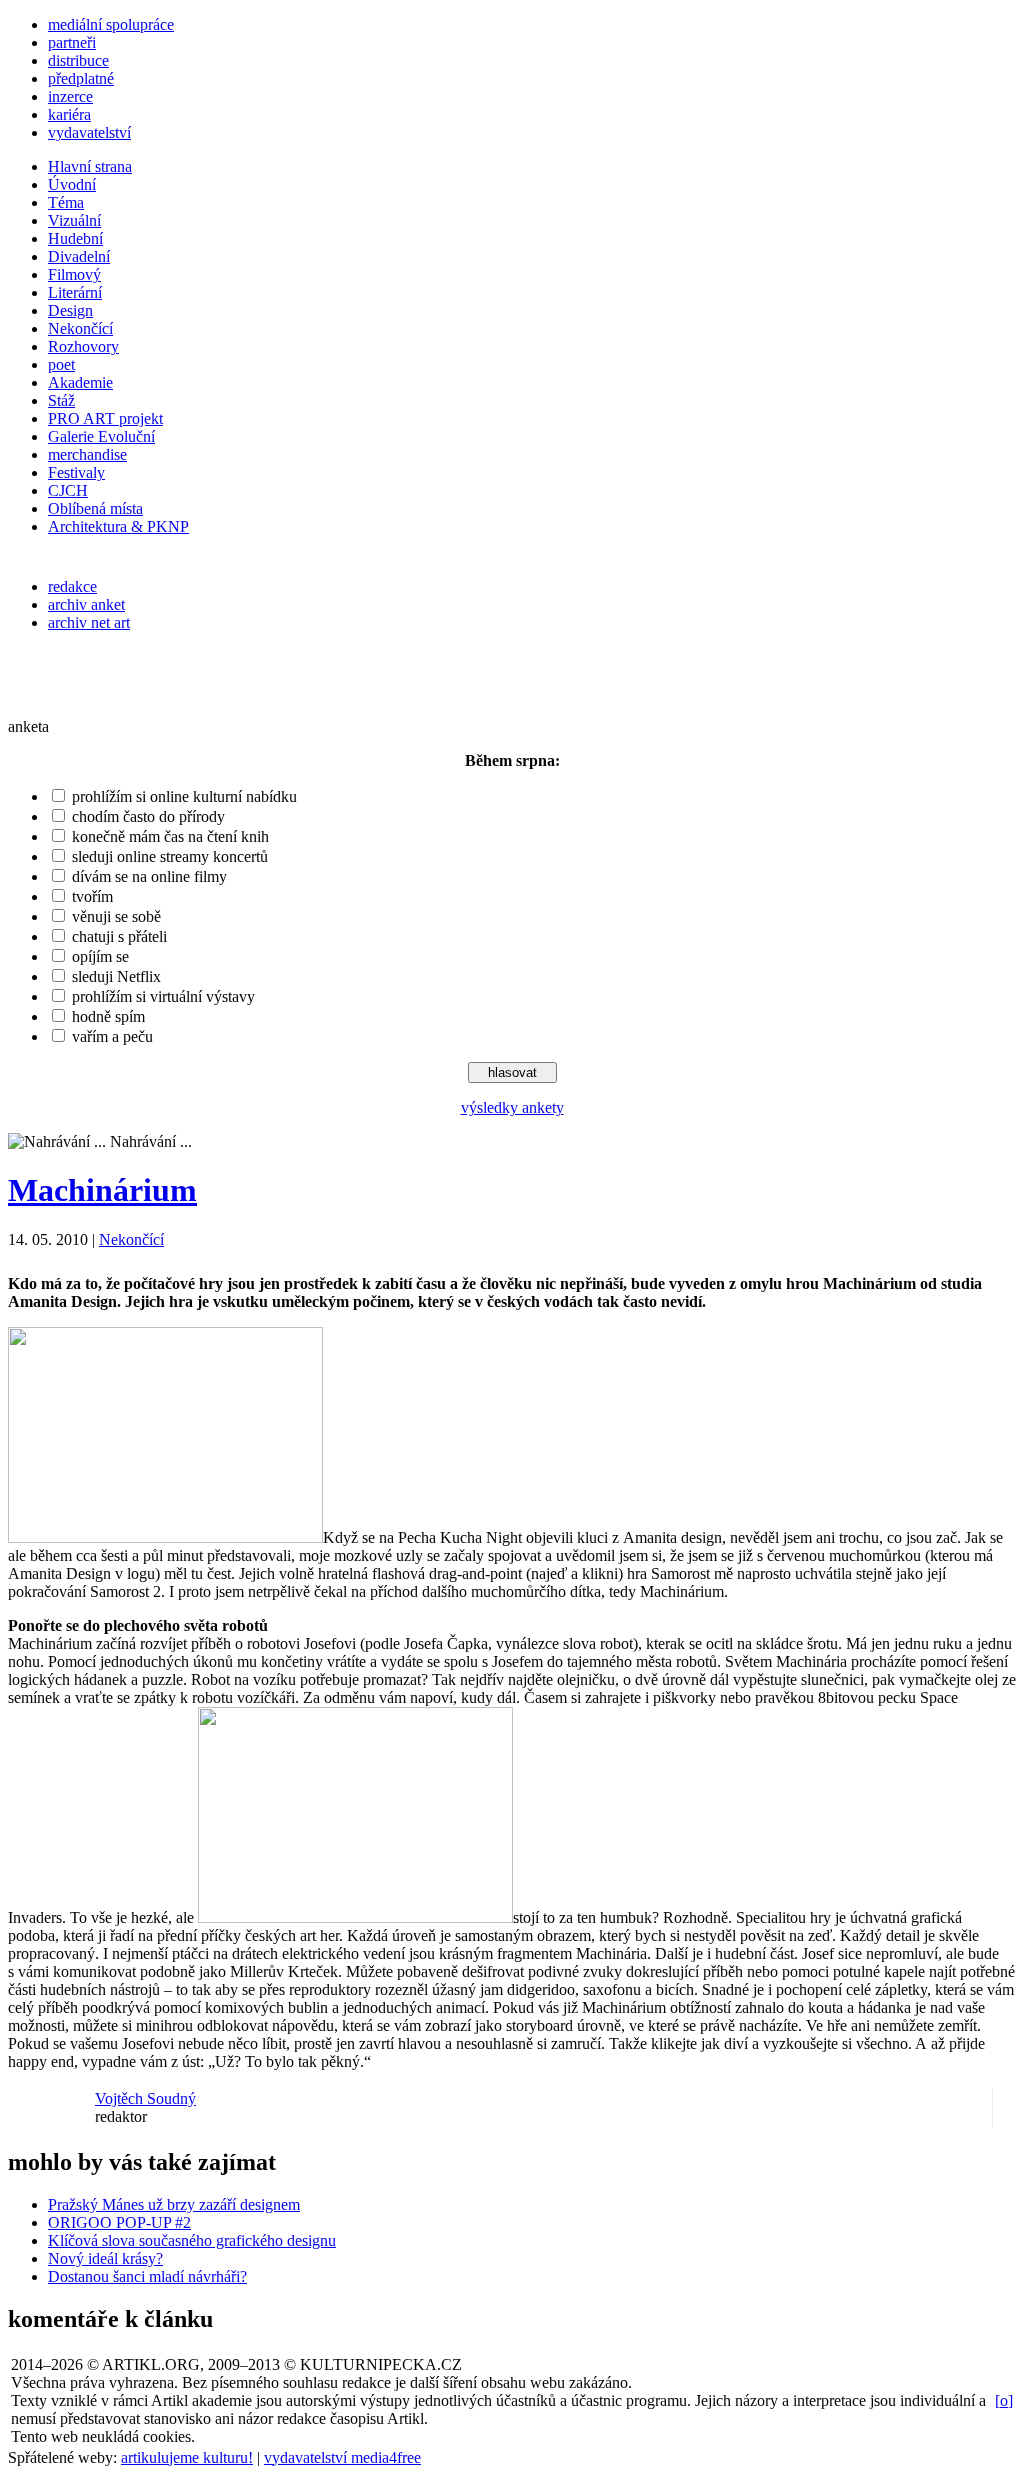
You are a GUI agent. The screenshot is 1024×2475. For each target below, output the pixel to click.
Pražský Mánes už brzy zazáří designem (174, 2204)
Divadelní (79, 256)
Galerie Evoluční (101, 436)
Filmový (74, 274)
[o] (1004, 2400)
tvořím (92, 896)
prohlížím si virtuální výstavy (163, 996)
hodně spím (108, 1016)
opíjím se (100, 956)
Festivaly (76, 472)
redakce (72, 586)
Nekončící (80, 328)
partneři (72, 42)
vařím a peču (112, 1036)
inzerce (70, 96)
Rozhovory (83, 346)
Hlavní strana (90, 166)
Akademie (80, 382)
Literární (75, 292)
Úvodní (72, 184)
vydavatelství (89, 132)
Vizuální (74, 220)
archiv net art (89, 622)
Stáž (61, 400)
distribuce (78, 60)
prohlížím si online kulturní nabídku (184, 796)
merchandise (87, 454)
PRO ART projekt (105, 418)
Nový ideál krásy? (105, 2258)
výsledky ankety (512, 1107)
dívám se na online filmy (149, 876)
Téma (66, 202)
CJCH (68, 490)
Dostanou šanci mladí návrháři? (147, 2276)
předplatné (81, 78)
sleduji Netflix (116, 976)
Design (70, 310)
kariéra (69, 114)
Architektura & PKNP (118, 526)
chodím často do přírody (148, 816)
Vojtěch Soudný (145, 2098)
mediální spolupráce (111, 24)
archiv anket (86, 604)
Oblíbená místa (95, 508)
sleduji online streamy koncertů (170, 856)
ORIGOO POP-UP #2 (119, 2222)
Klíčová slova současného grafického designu (192, 2240)
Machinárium (102, 1190)
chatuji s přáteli (119, 936)
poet (61, 364)
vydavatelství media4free (342, 2457)
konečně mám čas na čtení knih (170, 836)
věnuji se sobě (116, 916)
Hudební (75, 238)
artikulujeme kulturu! (187, 2457)
